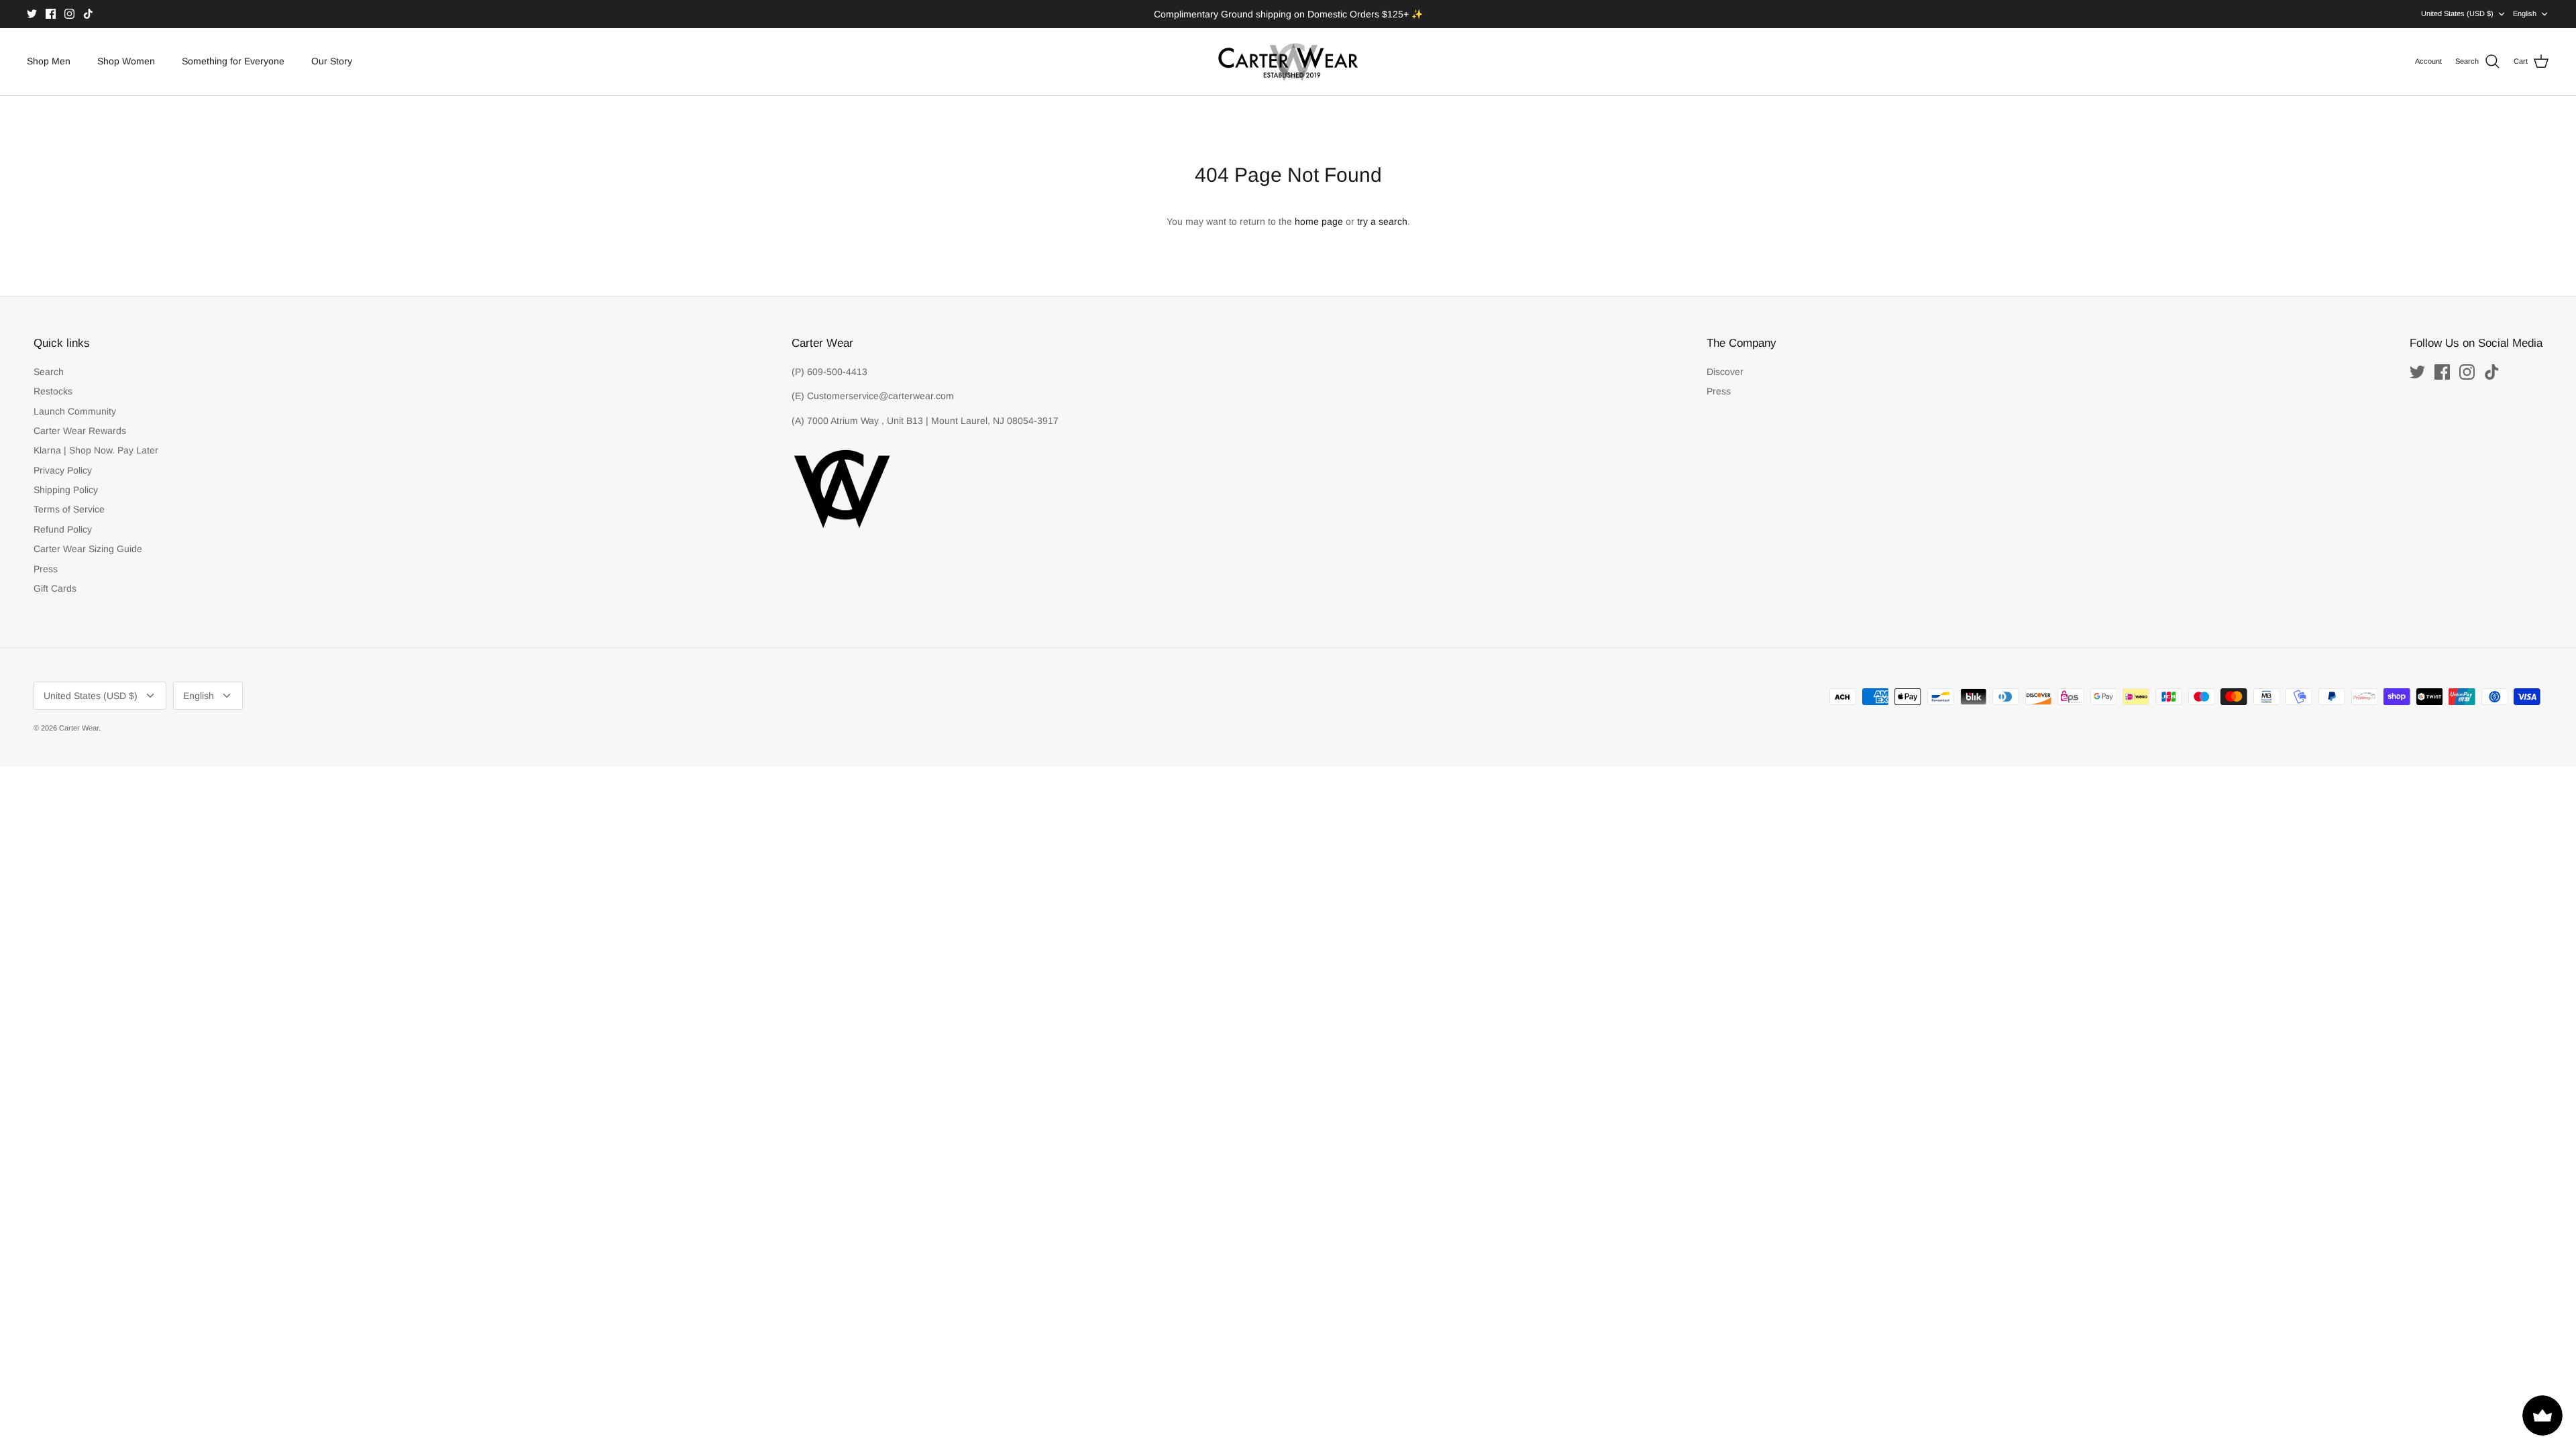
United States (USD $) (2457, 13)
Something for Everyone (233, 61)
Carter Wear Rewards (80, 431)
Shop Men (49, 61)
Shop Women (126, 61)
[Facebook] (51, 14)
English (2525, 13)
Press (46, 569)
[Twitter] (32, 14)
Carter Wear (79, 728)
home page (1319, 221)
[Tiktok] (88, 14)
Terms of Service (69, 509)
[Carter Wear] (1288, 62)
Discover (1725, 372)
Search (49, 372)
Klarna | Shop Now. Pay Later (96, 450)
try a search (1382, 221)
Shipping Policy (66, 490)
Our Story (332, 61)
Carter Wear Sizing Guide (88, 549)
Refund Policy (63, 529)
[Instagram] (69, 14)
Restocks (53, 391)
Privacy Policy (63, 470)
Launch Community (75, 411)
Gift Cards (55, 588)
